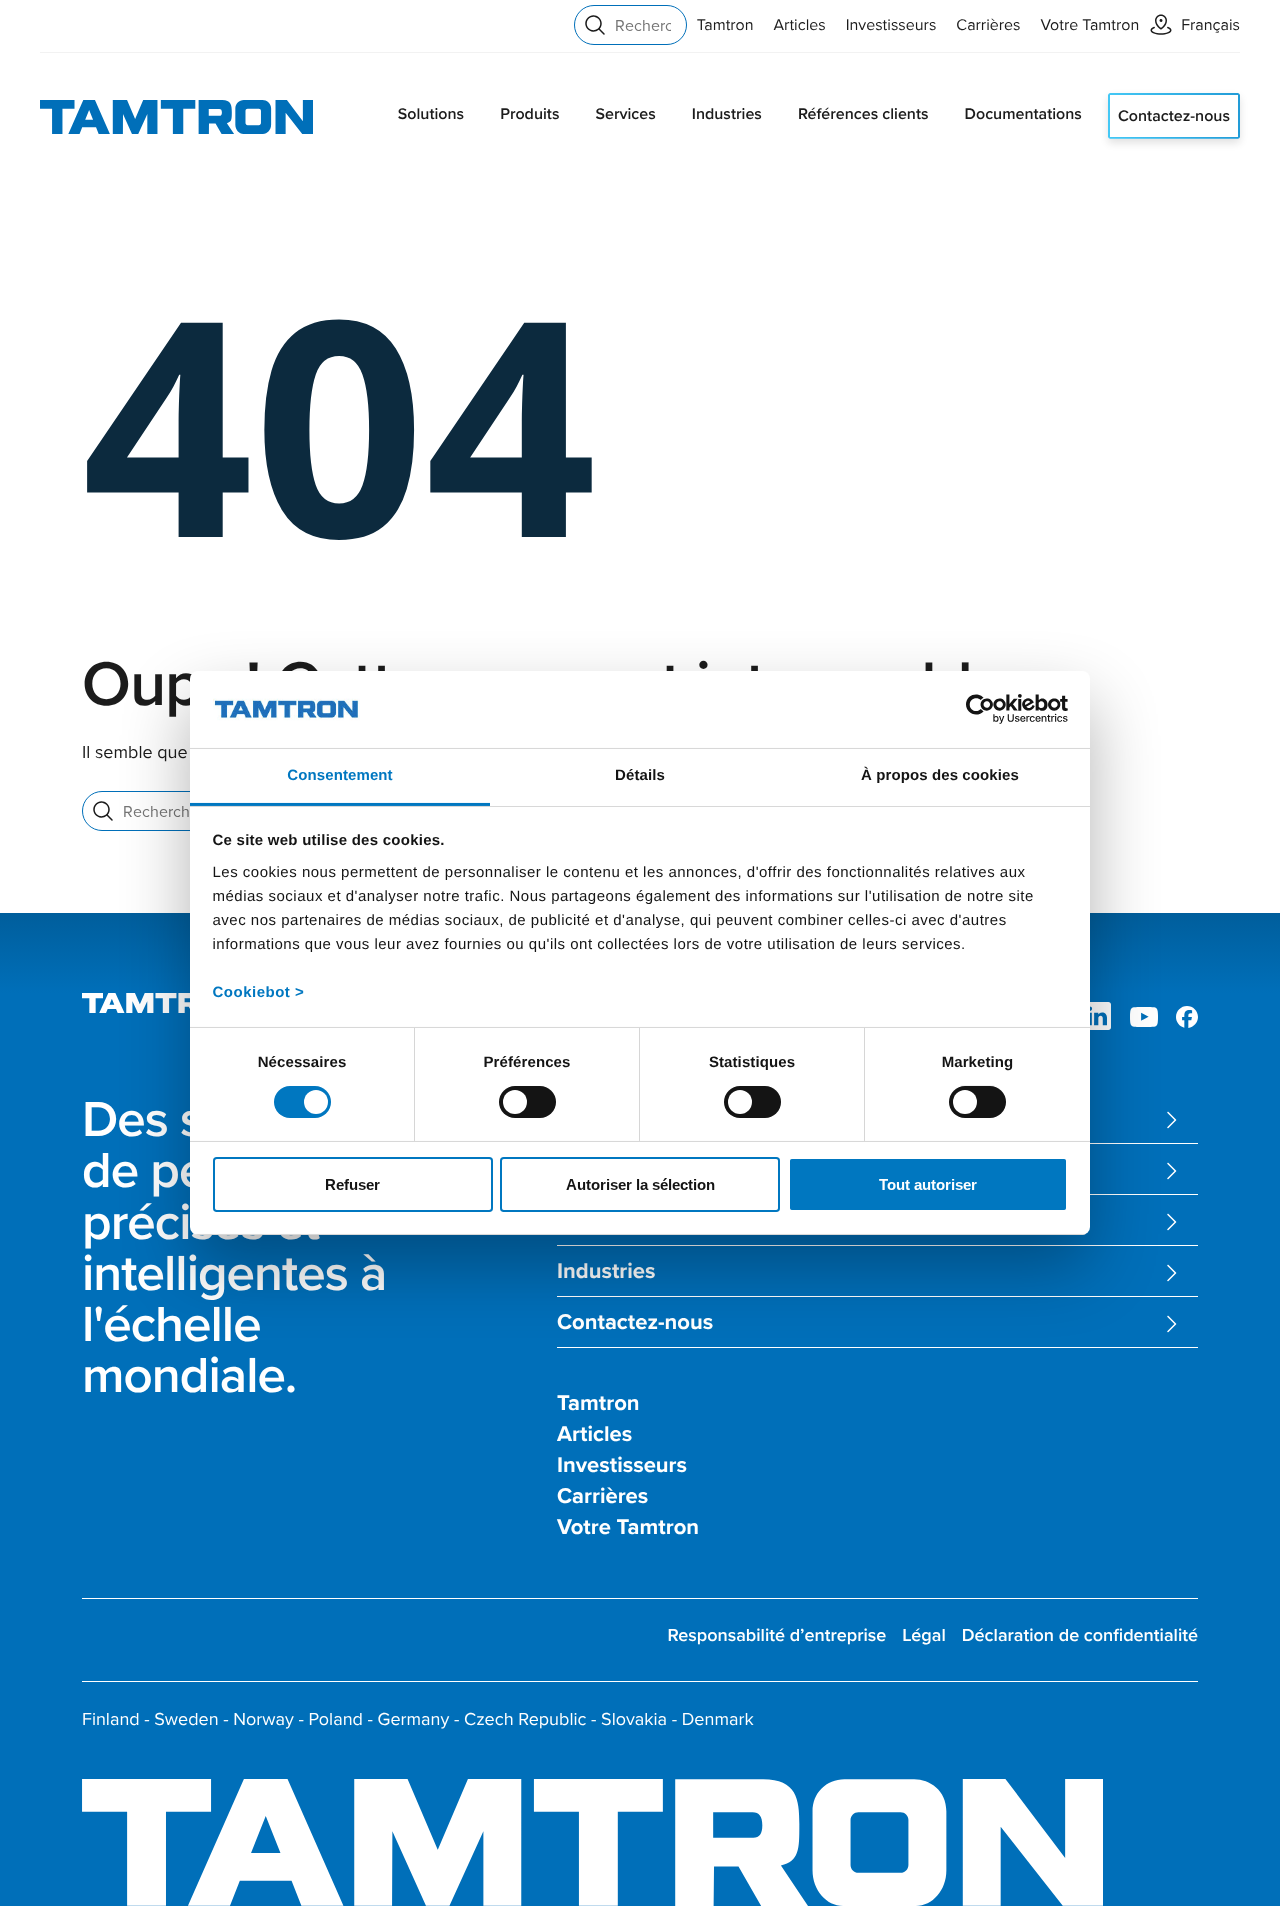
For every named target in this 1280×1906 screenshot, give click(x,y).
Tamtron (725, 25)
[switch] (527, 1102)
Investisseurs (891, 25)
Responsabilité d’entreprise (776, 1635)
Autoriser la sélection (640, 1184)
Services (625, 113)
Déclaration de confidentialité (1080, 1635)
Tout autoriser (928, 1184)
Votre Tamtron (1090, 25)
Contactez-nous (1174, 115)
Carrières (988, 25)
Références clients (863, 113)
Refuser (352, 1184)
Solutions (431, 113)
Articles (800, 25)
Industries (727, 113)
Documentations (1023, 113)
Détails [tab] (640, 775)
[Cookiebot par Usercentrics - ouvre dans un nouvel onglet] (980, 709)
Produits (529, 113)
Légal (924, 1635)
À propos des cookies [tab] (940, 775)
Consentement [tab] (339, 775)
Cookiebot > (259, 992)
